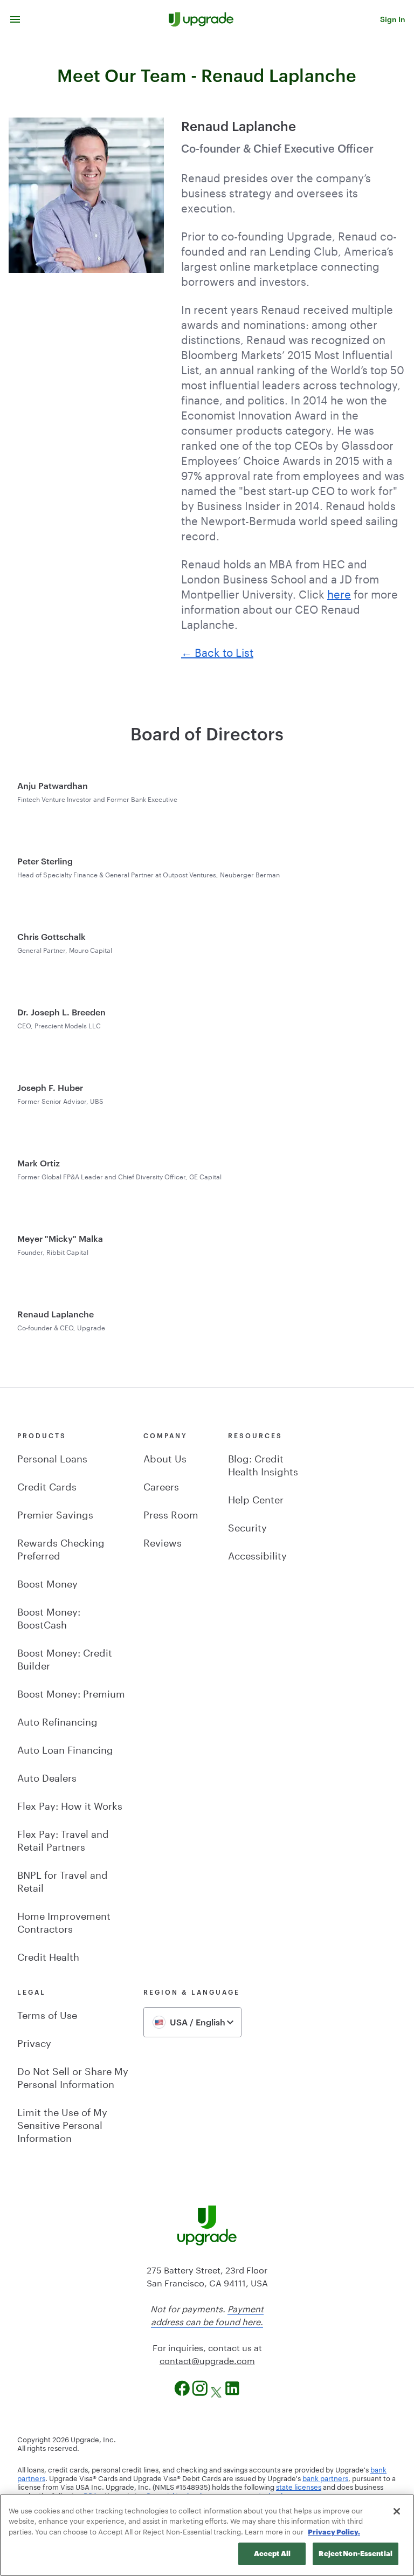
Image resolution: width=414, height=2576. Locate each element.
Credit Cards (47, 1485)
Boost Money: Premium (71, 1692)
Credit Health (48, 1955)
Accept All (272, 2553)
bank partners (325, 2477)
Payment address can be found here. (207, 2314)
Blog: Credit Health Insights (263, 1464)
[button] (15, 19)
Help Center (256, 1498)
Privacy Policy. (334, 2532)
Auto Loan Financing (65, 1748)
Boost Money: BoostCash (49, 1617)
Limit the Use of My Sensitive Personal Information (62, 2124)
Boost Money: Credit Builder (65, 1658)
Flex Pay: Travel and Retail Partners (63, 1839)
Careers (161, 1485)
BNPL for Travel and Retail (63, 1880)
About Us (165, 1457)
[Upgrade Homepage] (201, 19)
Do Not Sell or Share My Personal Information (73, 2076)
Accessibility (257, 1554)
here (339, 593)
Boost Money (47, 1582)
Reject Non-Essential (356, 2553)
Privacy (34, 2042)
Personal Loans (52, 1457)
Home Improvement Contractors (64, 1921)
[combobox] (192, 2022)
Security (247, 1526)
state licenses (299, 2486)
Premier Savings (55, 1513)
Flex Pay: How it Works (70, 1804)
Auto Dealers (47, 1776)
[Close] (397, 2511)
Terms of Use (47, 2014)
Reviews (163, 1541)
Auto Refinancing (57, 1720)
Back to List (224, 651)
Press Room (171, 1513)
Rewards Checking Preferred (61, 1548)
